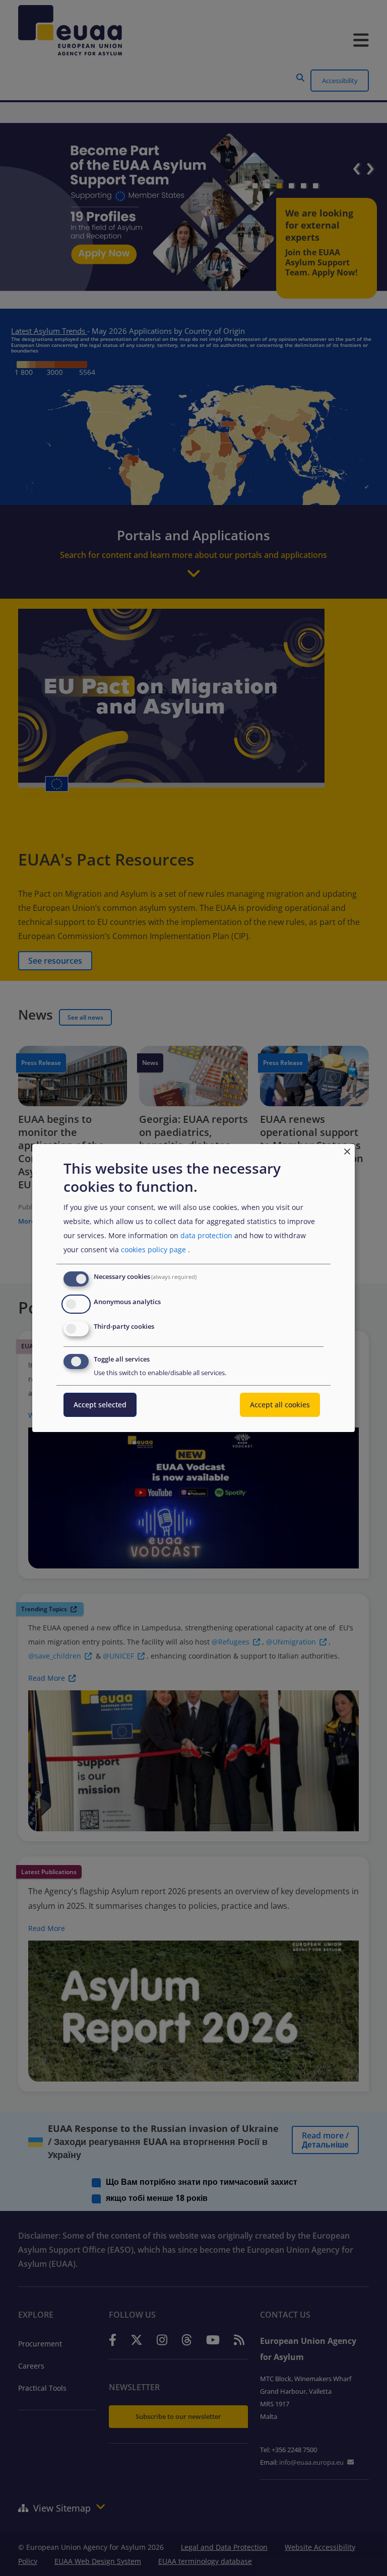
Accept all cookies (280, 1405)
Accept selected (100, 1405)
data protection (206, 1235)
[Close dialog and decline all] (347, 1150)
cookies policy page (153, 1249)
